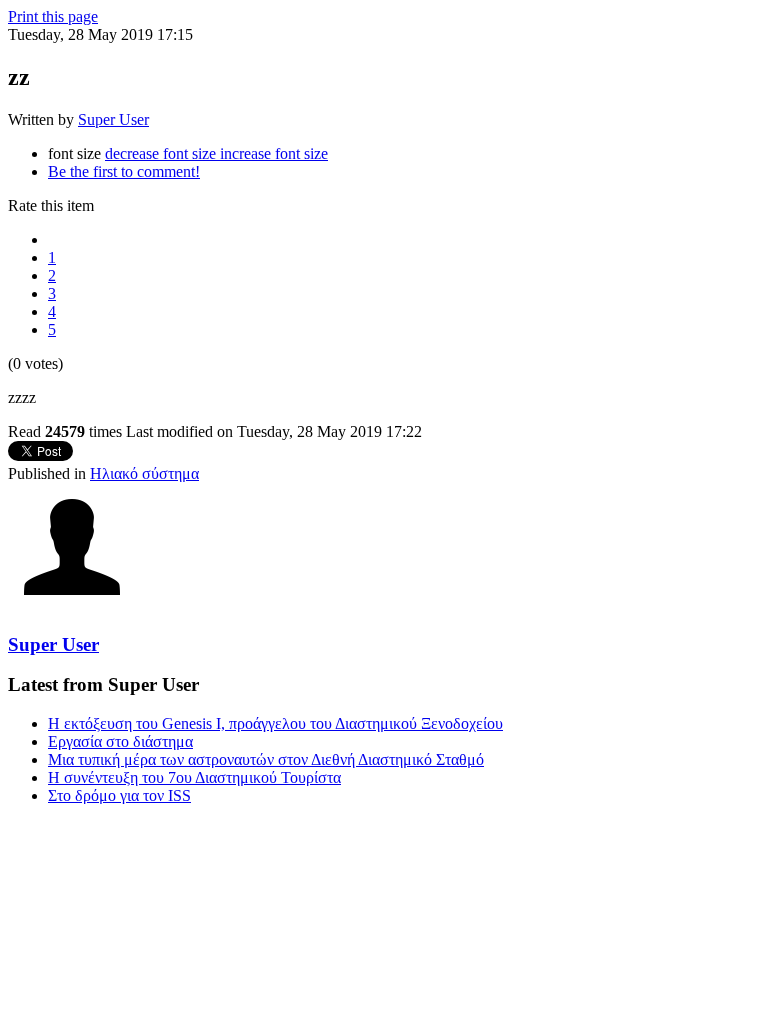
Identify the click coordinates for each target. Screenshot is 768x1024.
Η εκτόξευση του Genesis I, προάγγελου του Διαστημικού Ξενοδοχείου (275, 723)
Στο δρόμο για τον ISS (119, 795)
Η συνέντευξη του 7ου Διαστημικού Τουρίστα (194, 777)
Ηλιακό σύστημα (144, 473)
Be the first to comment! (124, 171)
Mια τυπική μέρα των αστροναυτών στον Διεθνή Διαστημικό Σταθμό (266, 759)
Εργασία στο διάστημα (120, 741)
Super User (113, 119)
